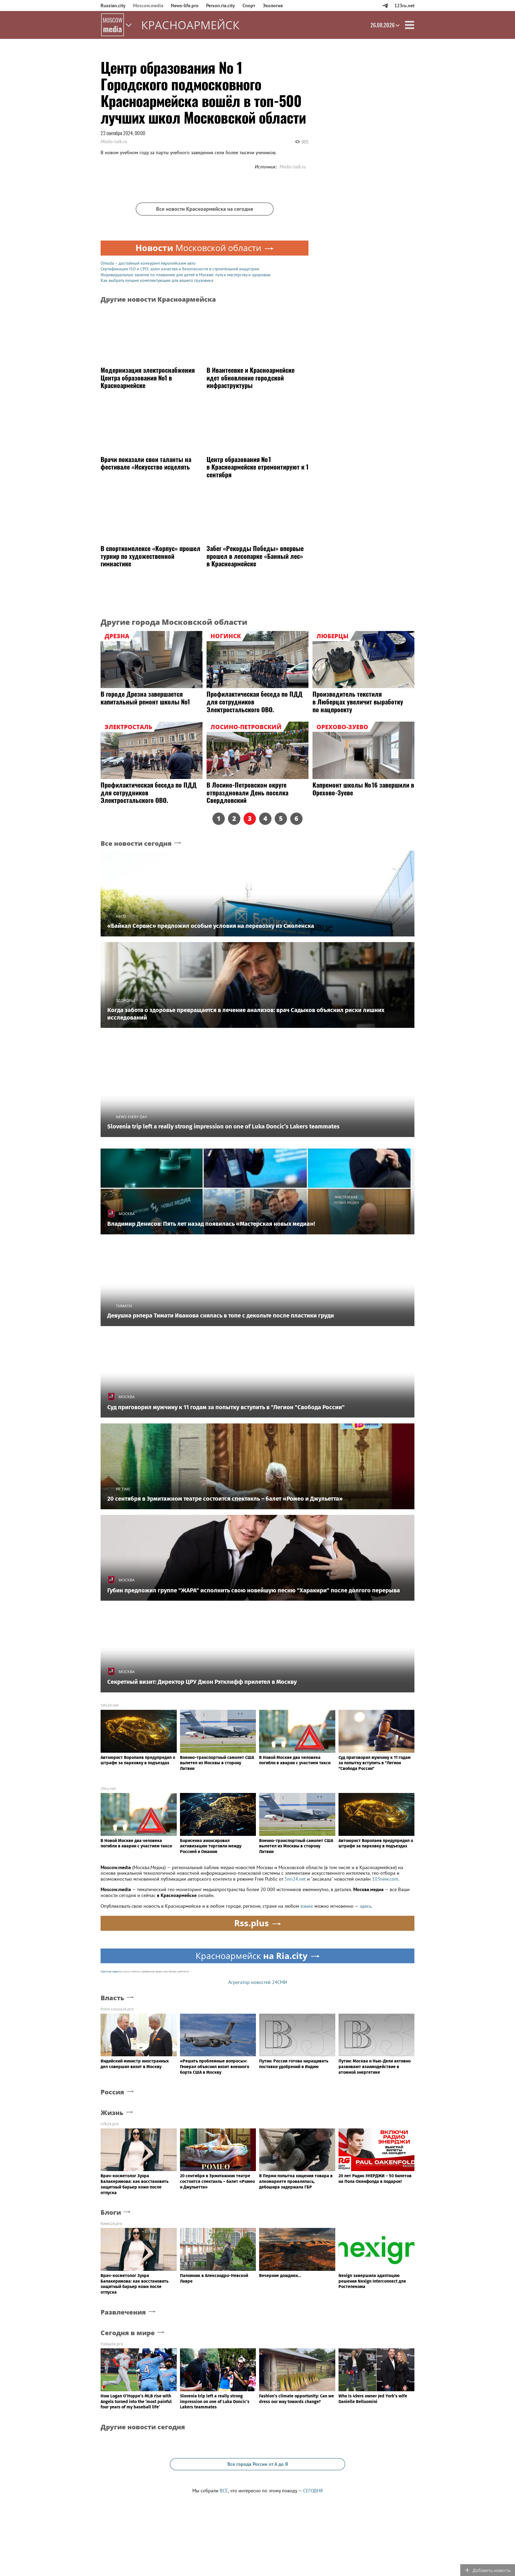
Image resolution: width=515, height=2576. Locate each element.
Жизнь (112, 2113)
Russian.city (113, 5)
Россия (112, 2092)
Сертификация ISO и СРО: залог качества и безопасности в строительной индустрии (180, 269)
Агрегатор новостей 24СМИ (258, 1982)
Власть (112, 1998)
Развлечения (123, 2312)
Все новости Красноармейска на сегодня (205, 209)
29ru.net (108, 1789)
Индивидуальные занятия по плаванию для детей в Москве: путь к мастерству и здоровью (186, 275)
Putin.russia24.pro (117, 2009)
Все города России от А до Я (258, 2464)
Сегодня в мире (128, 2333)
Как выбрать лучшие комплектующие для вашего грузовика (157, 280)
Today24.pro (112, 2344)
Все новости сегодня (136, 844)
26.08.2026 (382, 25)
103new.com (385, 1879)
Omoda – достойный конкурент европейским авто (148, 263)
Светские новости (111, 1971)
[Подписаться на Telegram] (385, 5)
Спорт (249, 5)
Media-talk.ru (114, 141)
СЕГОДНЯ (313, 2491)
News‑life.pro (185, 5)
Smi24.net (110, 1705)
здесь (365, 1906)
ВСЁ (224, 2491)
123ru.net (404, 5)
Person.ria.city (220, 5)
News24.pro (111, 2223)
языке (307, 1906)
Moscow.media (148, 5)
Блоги (111, 2213)
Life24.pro (110, 2124)
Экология (273, 5)
